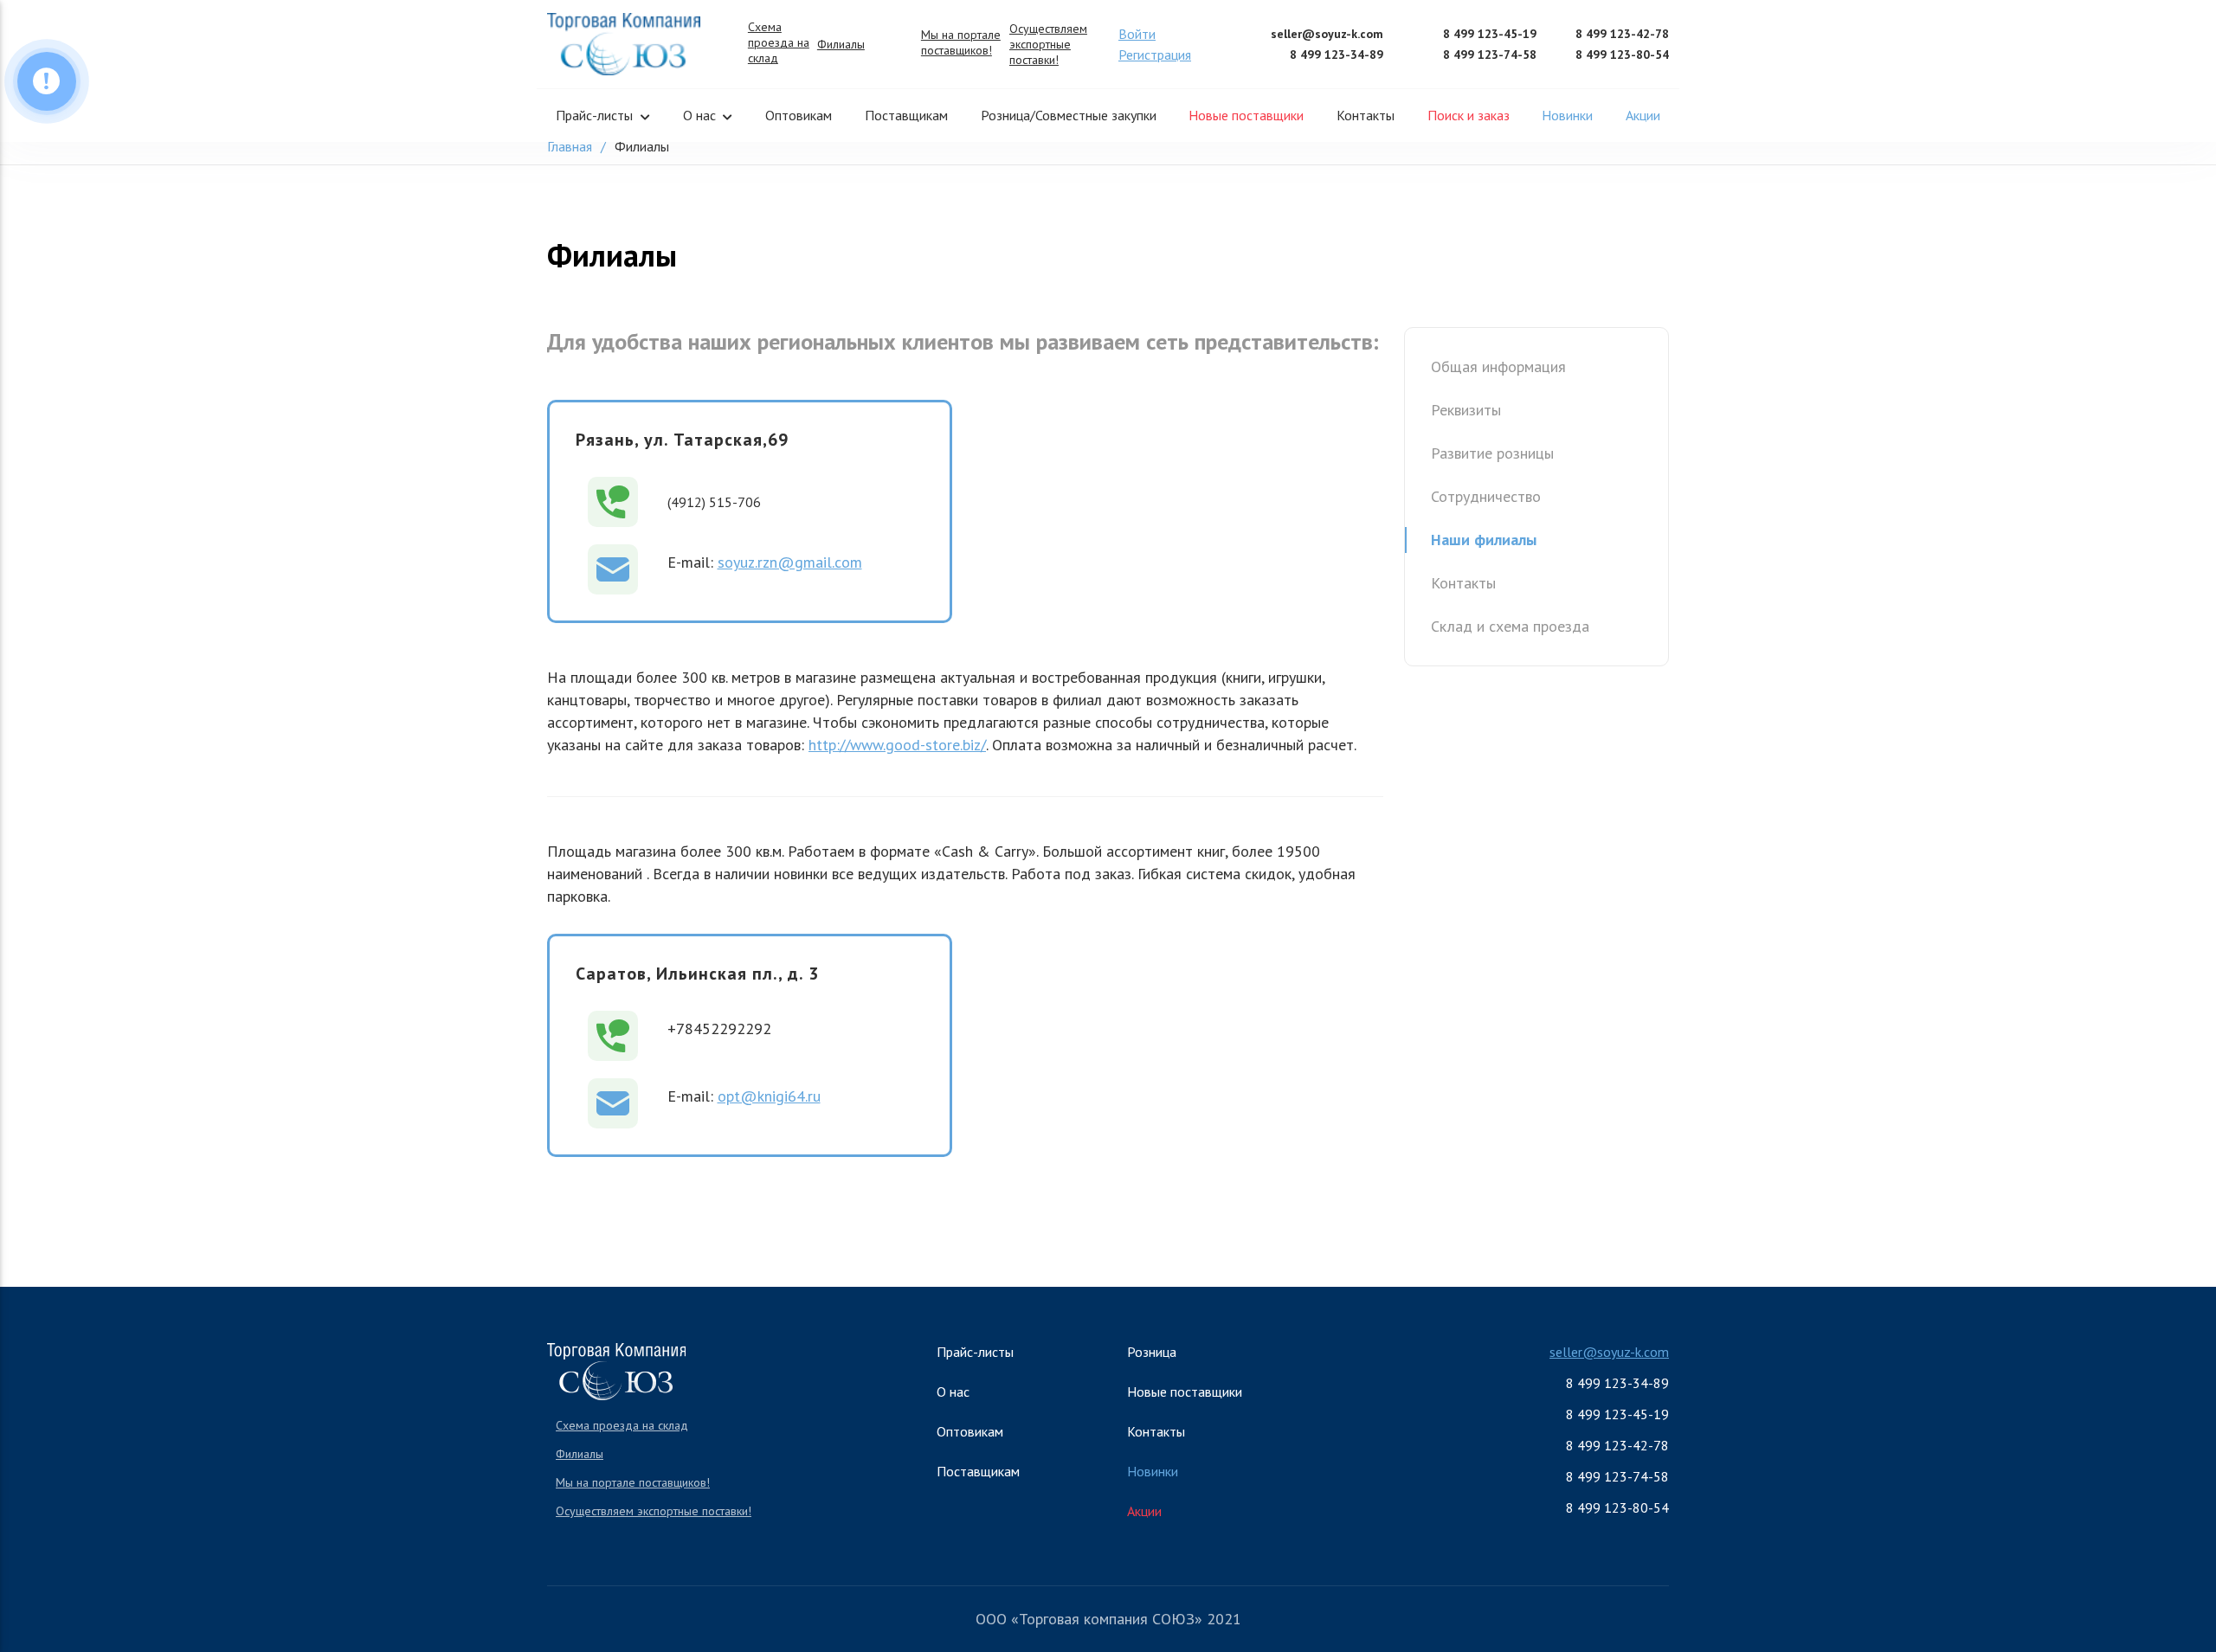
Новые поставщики (1246, 115)
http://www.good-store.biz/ (897, 745)
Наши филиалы (1484, 540)
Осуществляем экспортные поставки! (1048, 44)
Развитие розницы (1492, 453)
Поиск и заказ (1469, 115)
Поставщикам (906, 115)
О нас (699, 115)
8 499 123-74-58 (1490, 55)
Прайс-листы (594, 115)
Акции (1643, 115)
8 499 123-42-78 (1622, 34)
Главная (570, 146)
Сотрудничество (1486, 496)
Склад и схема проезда (1510, 626)
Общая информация (1498, 366)
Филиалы (841, 44)
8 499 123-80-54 (1622, 55)
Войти (1137, 34)
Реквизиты (1466, 410)
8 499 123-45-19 (1490, 34)
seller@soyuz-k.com (1327, 34)
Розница (1152, 1352)
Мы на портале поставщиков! (961, 42)
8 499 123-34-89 (1337, 55)
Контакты (1366, 115)
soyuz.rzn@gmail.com (790, 562)
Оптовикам (799, 115)
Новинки (1567, 115)
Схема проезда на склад (779, 42)
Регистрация (1155, 55)
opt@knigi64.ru (769, 1096)
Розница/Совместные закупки (1069, 115)
